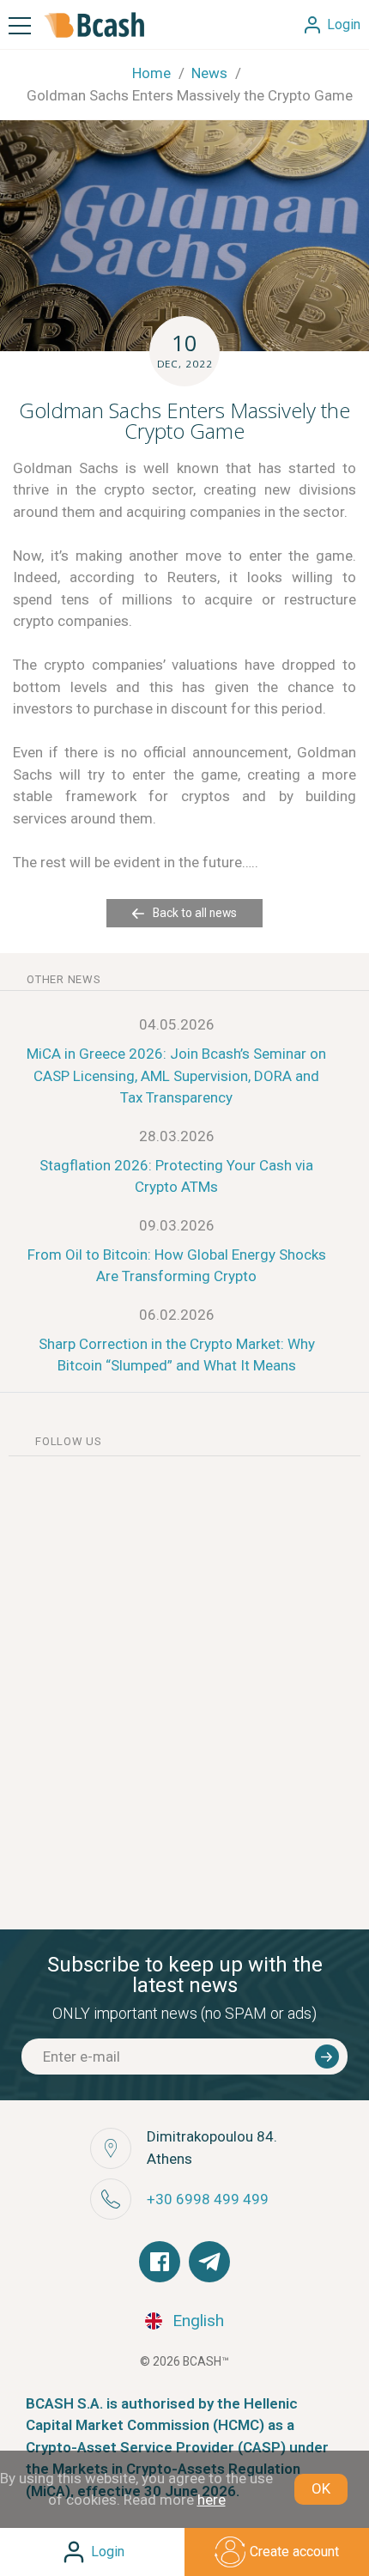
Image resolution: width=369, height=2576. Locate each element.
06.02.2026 (177, 1315)
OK (321, 2488)
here (212, 2500)
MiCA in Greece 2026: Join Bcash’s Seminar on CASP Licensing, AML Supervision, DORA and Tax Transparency (176, 1075)
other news (64, 979)
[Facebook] (160, 2262)
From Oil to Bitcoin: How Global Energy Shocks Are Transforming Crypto (177, 1266)
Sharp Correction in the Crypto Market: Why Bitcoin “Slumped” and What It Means (177, 1355)
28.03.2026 (177, 1136)
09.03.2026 (177, 1225)
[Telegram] (209, 2262)
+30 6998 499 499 (208, 2199)
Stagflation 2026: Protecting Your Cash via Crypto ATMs (176, 1176)
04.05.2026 (177, 1024)
